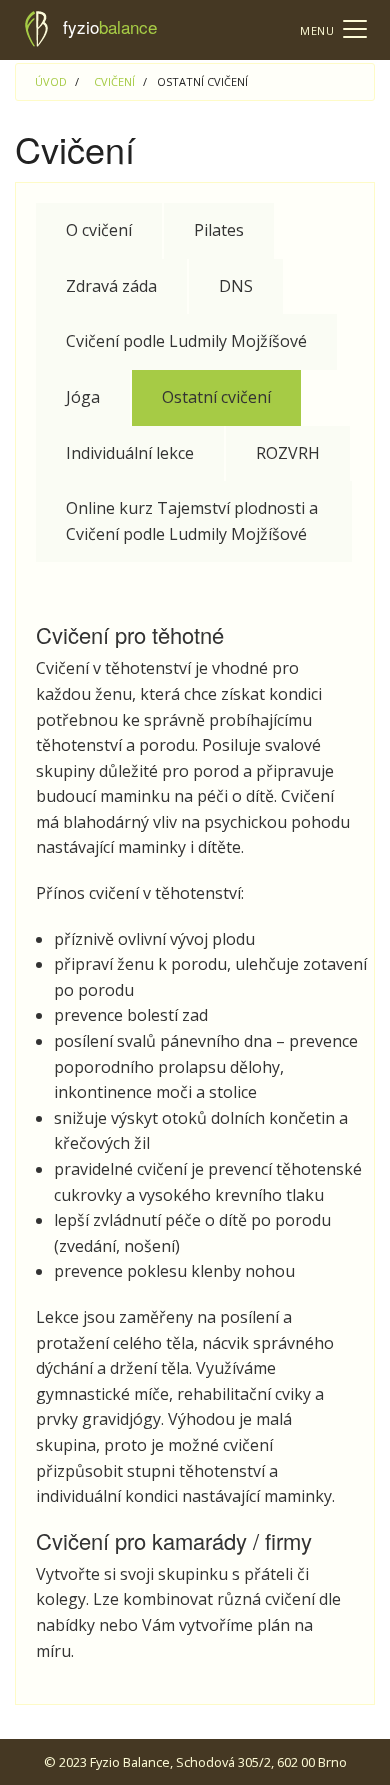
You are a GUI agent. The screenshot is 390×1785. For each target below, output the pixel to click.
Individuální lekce (130, 453)
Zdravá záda (111, 286)
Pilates (219, 230)
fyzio (110, 26)
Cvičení (114, 81)
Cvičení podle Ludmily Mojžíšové (186, 341)
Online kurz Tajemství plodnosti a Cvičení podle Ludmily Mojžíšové (192, 521)
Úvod (51, 81)
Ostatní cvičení (216, 397)
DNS (236, 286)
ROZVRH (288, 453)
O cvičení (99, 230)
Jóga (83, 397)
